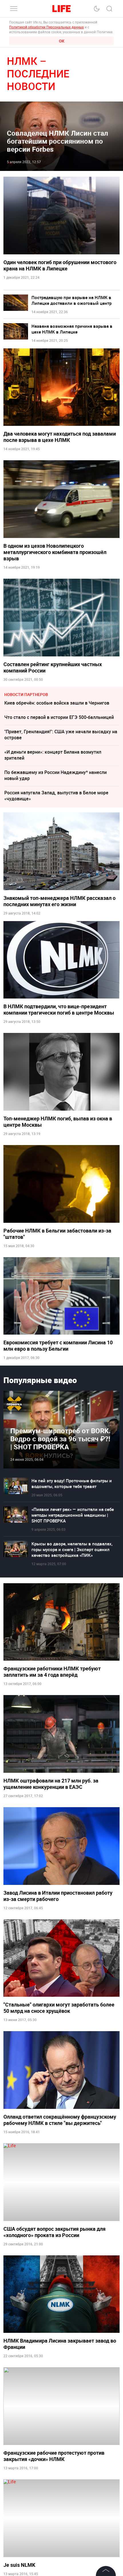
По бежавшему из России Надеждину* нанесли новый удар (55, 775)
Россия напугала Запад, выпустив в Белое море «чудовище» (56, 796)
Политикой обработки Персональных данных (46, 27)
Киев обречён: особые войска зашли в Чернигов (57, 703)
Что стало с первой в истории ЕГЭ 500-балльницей (59, 717)
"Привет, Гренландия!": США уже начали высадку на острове (61, 735)
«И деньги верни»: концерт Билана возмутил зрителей (53, 755)
